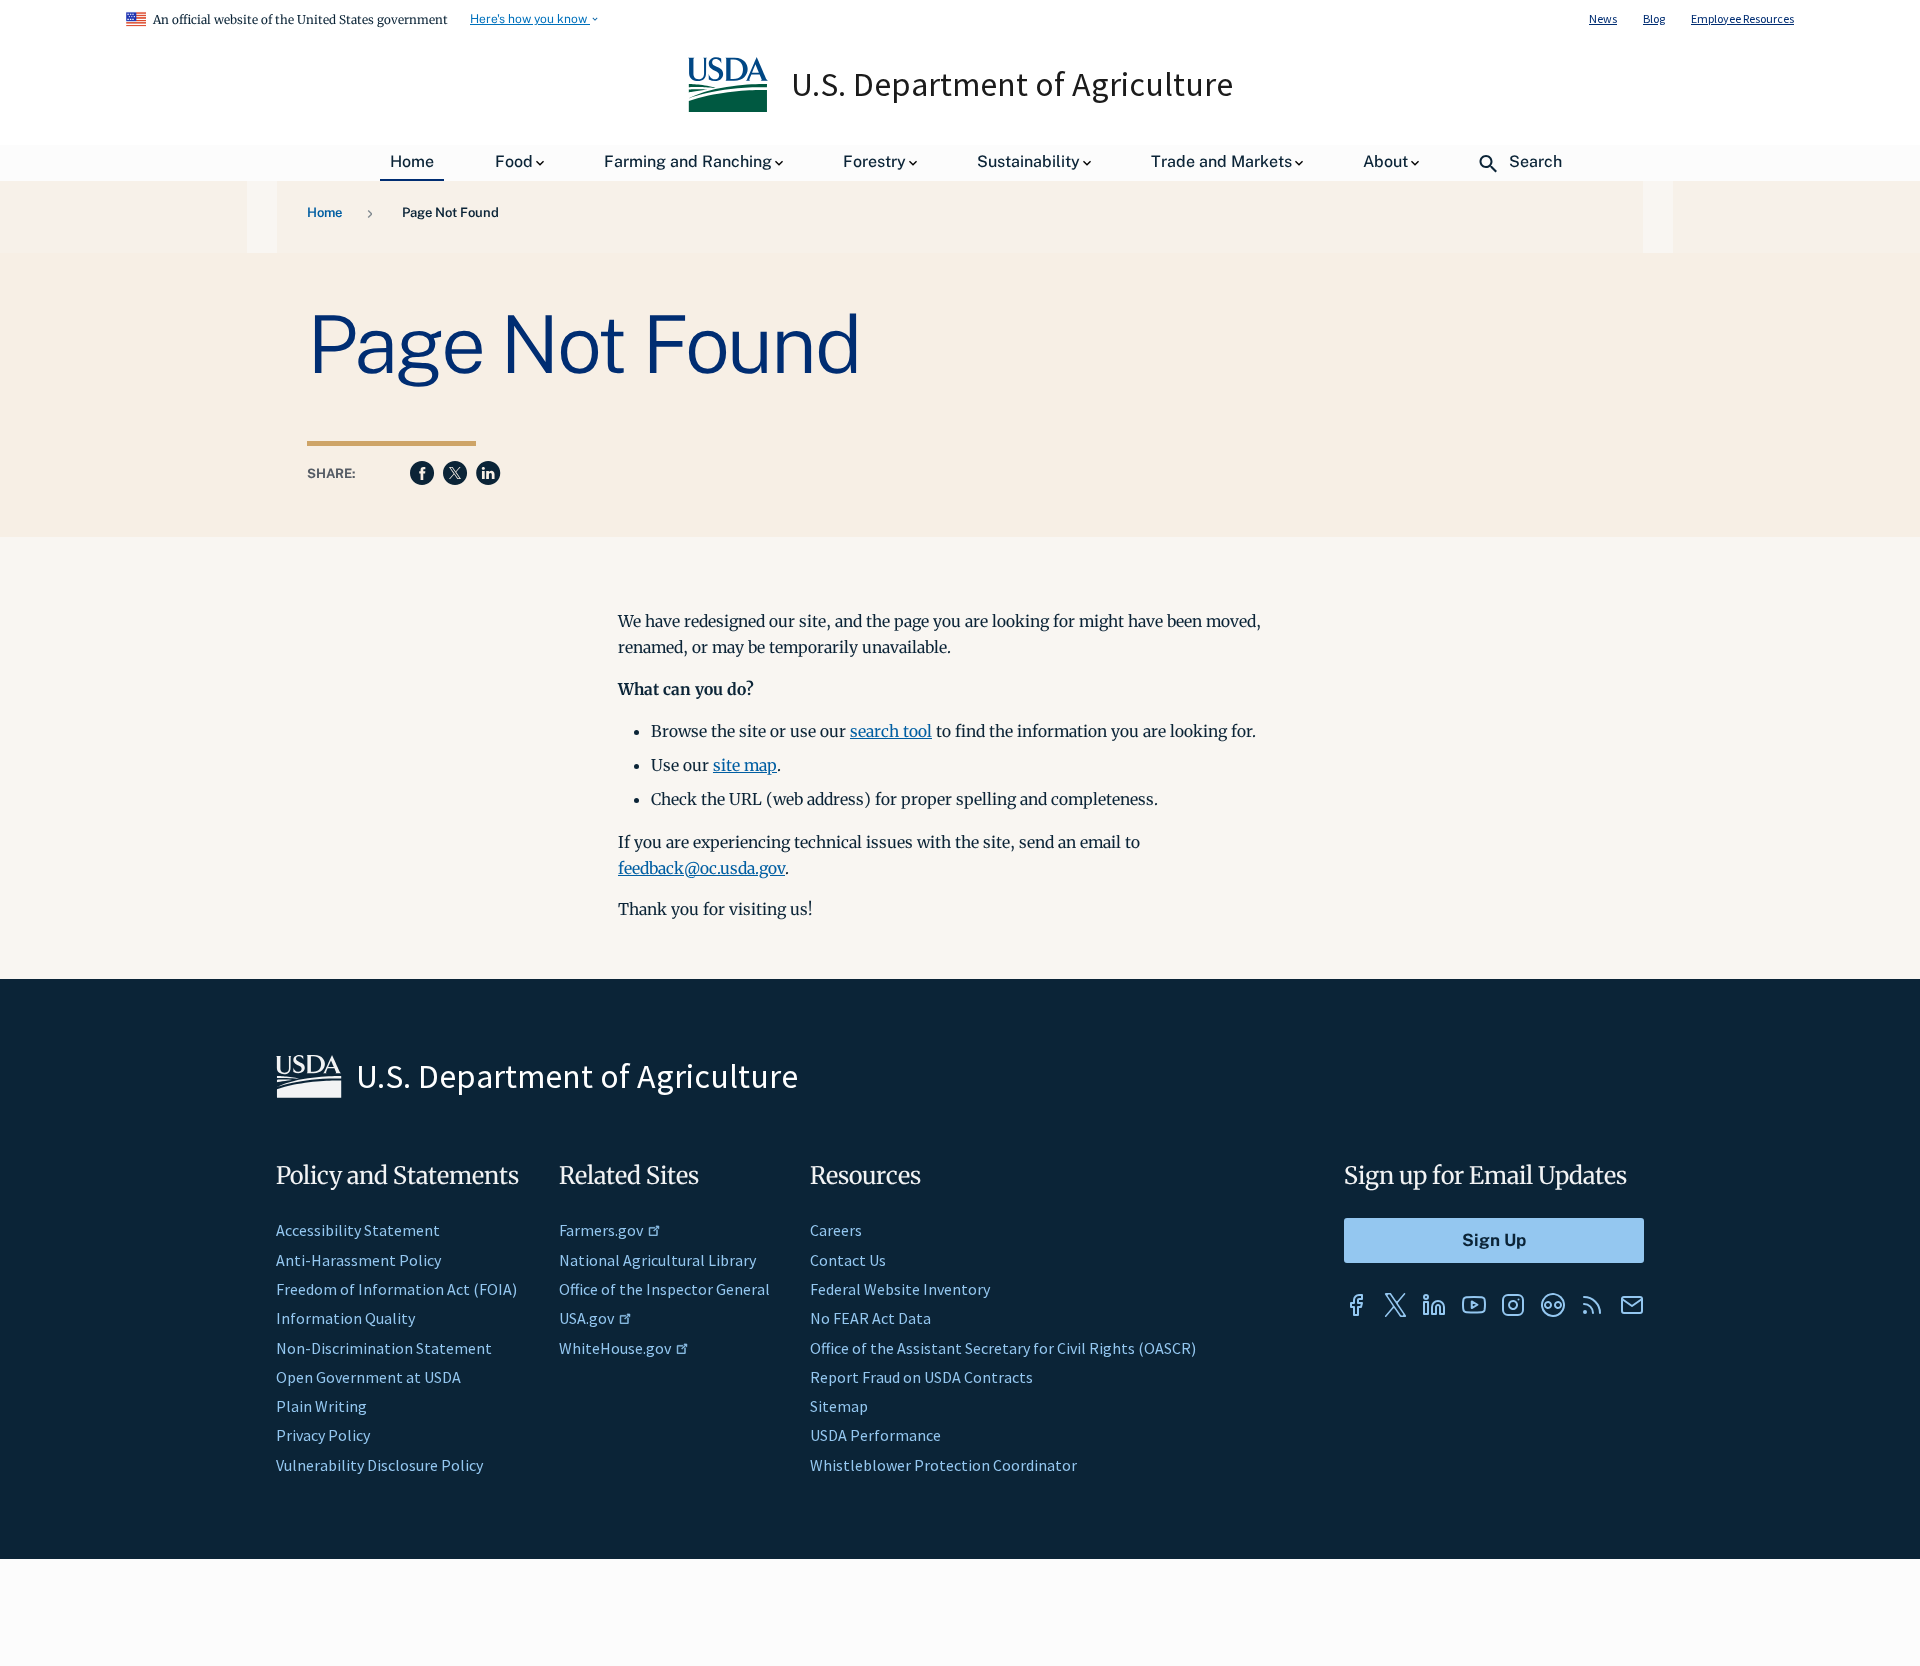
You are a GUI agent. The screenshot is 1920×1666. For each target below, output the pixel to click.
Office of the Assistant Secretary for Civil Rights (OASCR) (1003, 1348)
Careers (836, 1230)
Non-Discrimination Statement (384, 1348)
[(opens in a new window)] (1356, 1305)
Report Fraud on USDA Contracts (921, 1377)
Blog (1654, 18)
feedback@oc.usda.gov (701, 868)
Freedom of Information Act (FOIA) (396, 1289)
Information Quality (345, 1318)
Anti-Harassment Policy (358, 1260)
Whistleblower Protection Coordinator (943, 1465)
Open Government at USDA (368, 1377)
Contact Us (848, 1260)
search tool (891, 731)
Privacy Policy (323, 1435)
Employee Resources (1742, 18)
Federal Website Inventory (900, 1289)
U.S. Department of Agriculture (1012, 84)
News (1603, 18)
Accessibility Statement (358, 1230)
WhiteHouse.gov (615, 1348)
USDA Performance (875, 1435)
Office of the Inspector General (664, 1289)
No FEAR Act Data (870, 1318)
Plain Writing (321, 1406)
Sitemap (839, 1406)
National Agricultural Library (657, 1260)
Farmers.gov (601, 1230)
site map (745, 765)
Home (324, 212)
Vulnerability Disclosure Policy (379, 1465)
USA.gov (586, 1318)
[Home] (729, 107)
